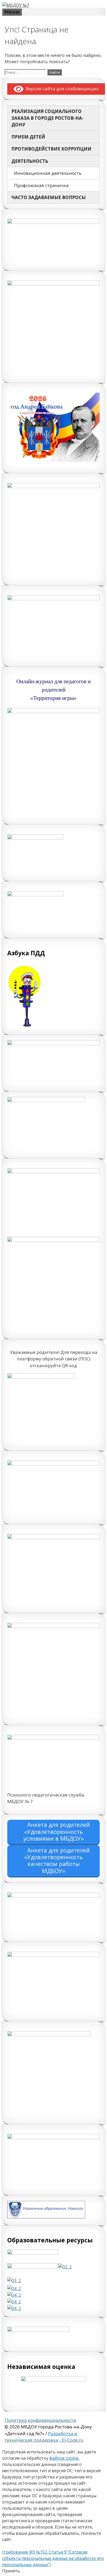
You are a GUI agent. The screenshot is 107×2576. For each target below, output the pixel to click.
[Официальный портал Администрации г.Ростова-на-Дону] (14, 2280)
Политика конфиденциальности (41, 2420)
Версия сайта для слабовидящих (61, 89)
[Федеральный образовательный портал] (14, 2302)
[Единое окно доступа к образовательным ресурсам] (14, 2308)
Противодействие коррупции (51, 149)
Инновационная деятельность (48, 173)
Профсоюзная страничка (41, 185)
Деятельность (30, 161)
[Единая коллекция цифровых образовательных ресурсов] (14, 2295)
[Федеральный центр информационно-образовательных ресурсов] (14, 2288)
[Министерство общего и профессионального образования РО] (65, 2267)
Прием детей (28, 137)
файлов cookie (64, 2458)
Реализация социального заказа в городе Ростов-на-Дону (48, 118)
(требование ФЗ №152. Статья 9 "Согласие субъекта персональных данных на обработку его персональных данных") (53, 2558)
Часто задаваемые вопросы (49, 197)
